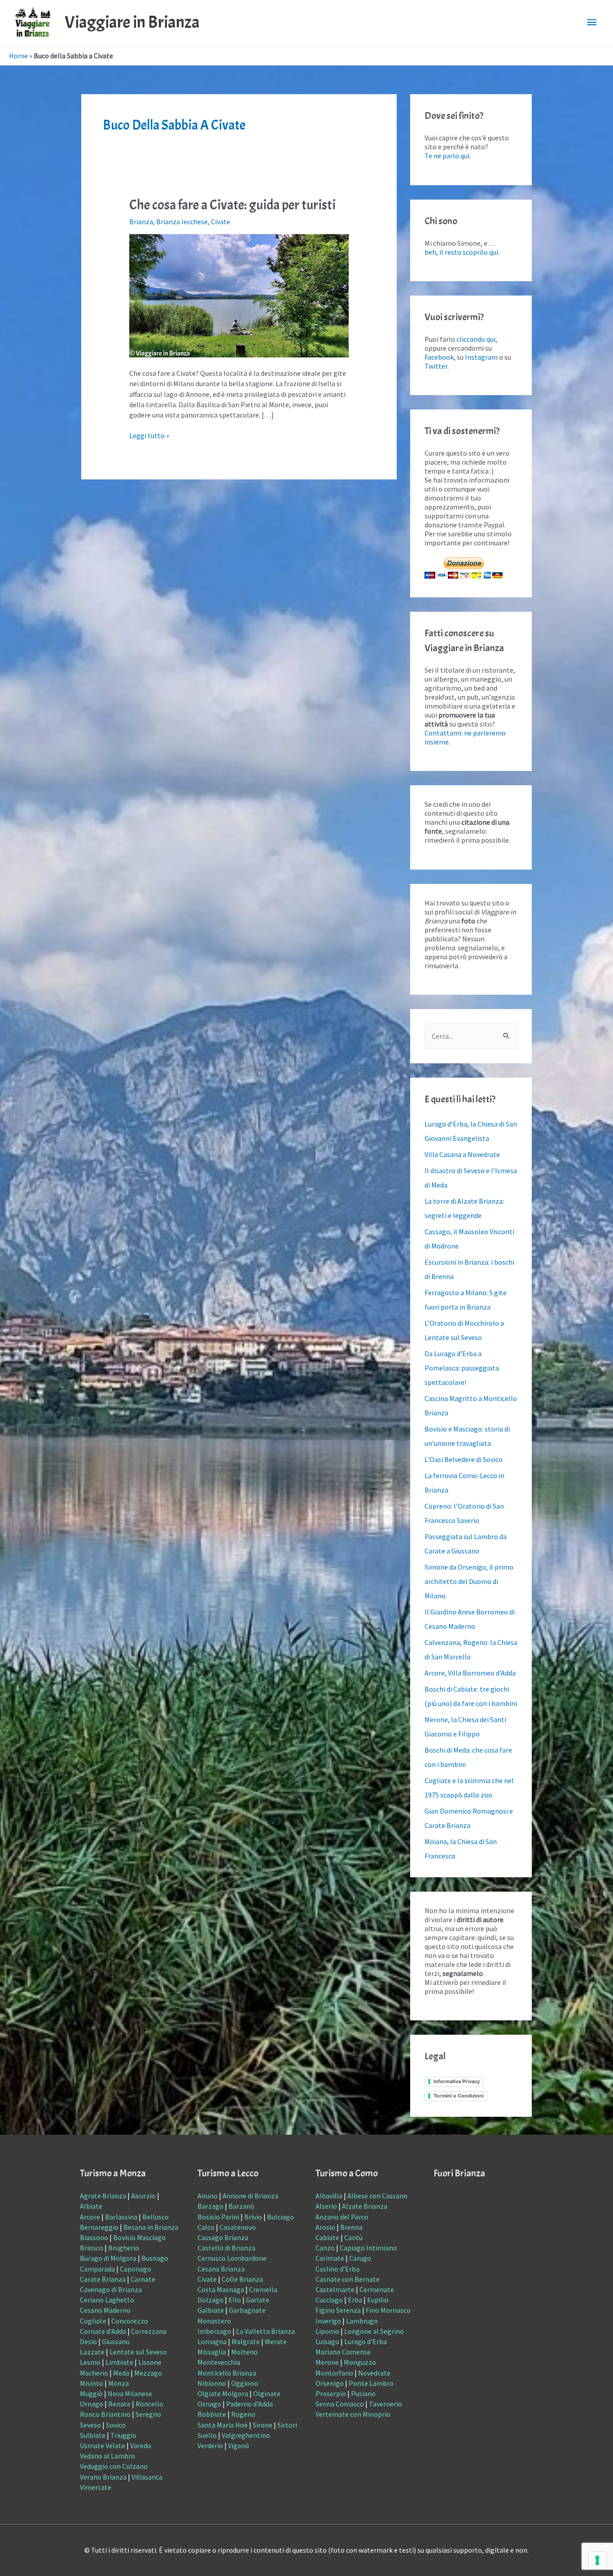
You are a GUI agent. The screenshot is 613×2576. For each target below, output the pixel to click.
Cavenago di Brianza (111, 2289)
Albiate (91, 2206)
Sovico (116, 2425)
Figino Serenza (338, 2310)
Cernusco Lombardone (232, 2258)
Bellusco (155, 2217)
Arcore (90, 2217)
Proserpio (331, 2393)
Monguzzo (360, 2362)
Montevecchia (219, 2362)
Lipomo (327, 2331)
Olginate (267, 2393)
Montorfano (334, 2373)
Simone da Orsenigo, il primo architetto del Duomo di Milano (469, 1581)
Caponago (136, 2269)
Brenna (351, 2227)
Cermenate (377, 2289)
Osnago (209, 2404)
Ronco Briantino (105, 2414)
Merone (327, 2362)
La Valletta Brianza (265, 2331)
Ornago (92, 2404)
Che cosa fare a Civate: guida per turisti (232, 205)
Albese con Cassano (377, 2196)
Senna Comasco (340, 2404)
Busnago (155, 2258)
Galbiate (211, 2310)
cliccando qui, (477, 339)
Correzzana (149, 2331)
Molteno (244, 2352)
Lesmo (90, 2362)
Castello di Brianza (226, 2248)
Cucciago (329, 2300)
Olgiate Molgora (223, 2393)
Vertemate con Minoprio (353, 2414)
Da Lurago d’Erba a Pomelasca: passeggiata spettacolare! (462, 1368)
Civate (221, 222)
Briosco (92, 2248)
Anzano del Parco (342, 2217)
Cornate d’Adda (103, 2331)
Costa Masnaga (221, 2289)
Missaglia (212, 2352)
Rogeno (243, 2414)
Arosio (325, 2227)
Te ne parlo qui (447, 156)
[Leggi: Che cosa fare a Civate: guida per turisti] (239, 295)
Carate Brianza (103, 2279)
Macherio (94, 2373)
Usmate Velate (103, 2445)
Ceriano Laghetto (107, 2300)
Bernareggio (99, 2227)
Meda (121, 2373)
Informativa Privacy (457, 2081)
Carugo (360, 2258)
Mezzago (148, 2373)
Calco (206, 2227)
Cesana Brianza (221, 2269)
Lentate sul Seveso (138, 2352)
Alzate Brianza (365, 2206)
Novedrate (374, 2373)
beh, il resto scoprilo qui (461, 252)
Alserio (326, 2206)
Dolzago (210, 2300)
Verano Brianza (103, 2477)
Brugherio (124, 2248)
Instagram (481, 357)
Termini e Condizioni (459, 2096)
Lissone (150, 2362)
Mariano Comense (343, 2352)
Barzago (210, 2206)
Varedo (141, 2445)
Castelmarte (335, 2289)
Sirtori (287, 2425)
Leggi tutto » (149, 435)
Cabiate (327, 2237)
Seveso (90, 2425)
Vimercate (96, 2487)
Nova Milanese (130, 2393)
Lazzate (92, 2352)
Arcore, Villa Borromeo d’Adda (470, 1673)
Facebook (439, 357)
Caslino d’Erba (337, 2269)
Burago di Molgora (108, 2258)
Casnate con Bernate (348, 2279)
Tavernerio (385, 2404)
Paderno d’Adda (250, 2404)
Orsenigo (330, 2383)
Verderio (210, 2445)
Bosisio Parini (218, 2217)
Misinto (92, 2383)
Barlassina (121, 2217)
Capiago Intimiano (368, 2248)
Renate (119, 2404)
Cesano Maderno (105, 2310)
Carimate (330, 2258)
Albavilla (329, 2196)
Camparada (97, 2269)
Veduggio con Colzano (114, 2466)
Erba (355, 2300)
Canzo (325, 2248)
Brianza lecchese (182, 222)
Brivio (253, 2217)
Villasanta (147, 2477)
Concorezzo (130, 2321)
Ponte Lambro (371, 2383)
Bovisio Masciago (139, 2237)
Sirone (263, 2425)
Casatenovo (238, 2227)
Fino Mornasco (388, 2310)
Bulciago (280, 2217)
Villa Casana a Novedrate (462, 1154)
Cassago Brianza (223, 2237)
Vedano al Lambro (107, 2456)
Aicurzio (143, 2196)
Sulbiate (93, 2435)
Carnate (143, 2279)
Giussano (116, 2341)
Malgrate (246, 2341)
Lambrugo (362, 2321)
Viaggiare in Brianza (132, 22)
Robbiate (212, 2414)
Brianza (141, 222)
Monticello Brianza (227, 2373)
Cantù (353, 2237)
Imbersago (214, 2331)
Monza (118, 2383)
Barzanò (241, 2206)
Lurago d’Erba (366, 2341)
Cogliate (93, 2321)
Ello (235, 2300)
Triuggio (123, 2435)
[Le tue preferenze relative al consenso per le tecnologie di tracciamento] (597, 2560)
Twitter (436, 366)
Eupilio (378, 2300)
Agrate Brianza (103, 2196)
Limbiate (119, 2362)
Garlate (258, 2300)
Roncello (149, 2404)
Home (18, 56)
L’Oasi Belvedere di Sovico (464, 1459)
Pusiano (363, 2393)
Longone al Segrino (374, 2331)
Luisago (327, 2341)
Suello (207, 2435)
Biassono (94, 2237)
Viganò (239, 2445)
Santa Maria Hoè (223, 2425)
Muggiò (91, 2393)
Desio (88, 2341)
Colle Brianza (242, 2279)
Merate (276, 2341)
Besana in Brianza (151, 2227)
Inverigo (328, 2321)
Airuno (208, 2196)
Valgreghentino (246, 2435)
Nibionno (212, 2383)
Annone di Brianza (250, 2196)
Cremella (263, 2289)
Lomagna (212, 2341)
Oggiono (245, 2383)
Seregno (148, 2414)
